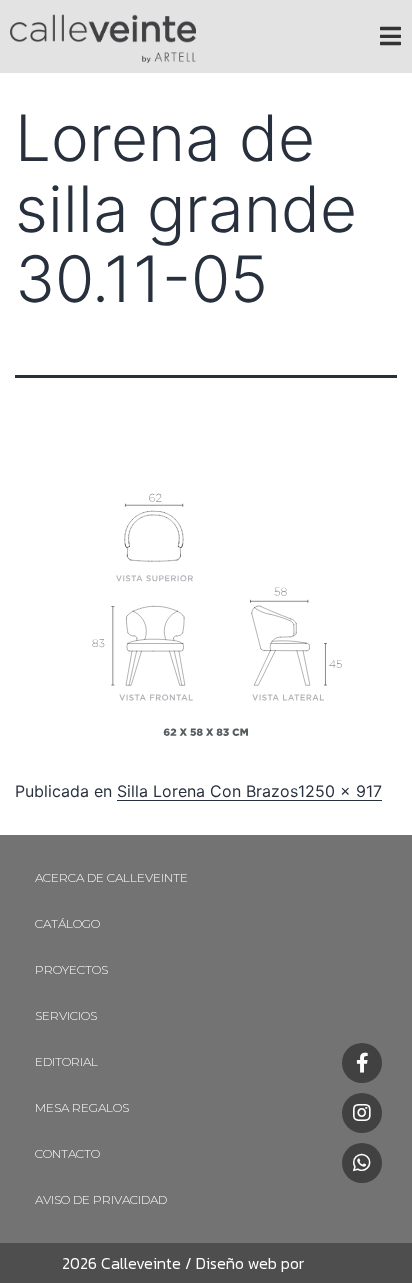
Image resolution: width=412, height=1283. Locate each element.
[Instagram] (362, 1113)
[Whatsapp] (362, 1163)
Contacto (67, 1153)
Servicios (66, 1015)
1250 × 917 (340, 791)
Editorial (66, 1061)
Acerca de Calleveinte (111, 877)
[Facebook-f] (362, 1063)
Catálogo (67, 923)
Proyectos (71, 969)
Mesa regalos (82, 1107)
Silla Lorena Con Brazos (207, 791)
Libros (324, 1263)
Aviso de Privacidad (101, 1199)
